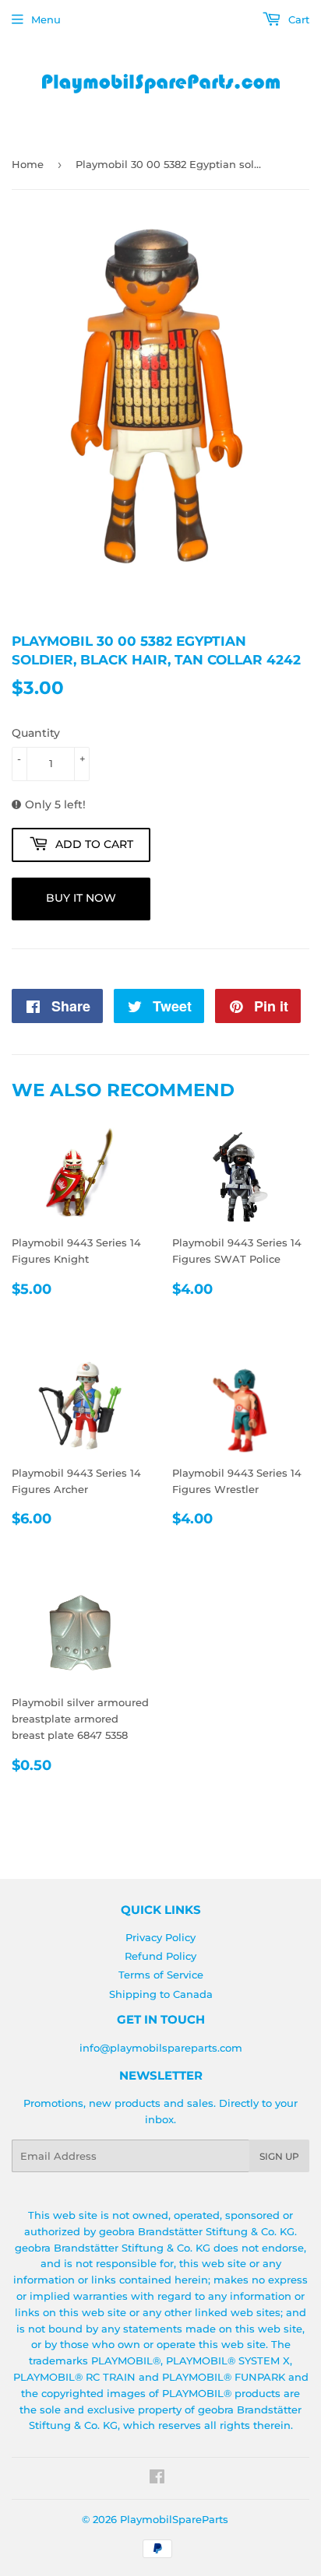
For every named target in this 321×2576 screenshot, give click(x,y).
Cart (297, 19)
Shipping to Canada (161, 1994)
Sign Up (279, 2156)
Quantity (36, 733)
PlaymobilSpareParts (174, 2519)
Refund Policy (160, 1956)
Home (28, 164)
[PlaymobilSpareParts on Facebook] (157, 2479)
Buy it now (81, 898)
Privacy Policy (160, 1937)
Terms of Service (161, 1975)
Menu (46, 19)
